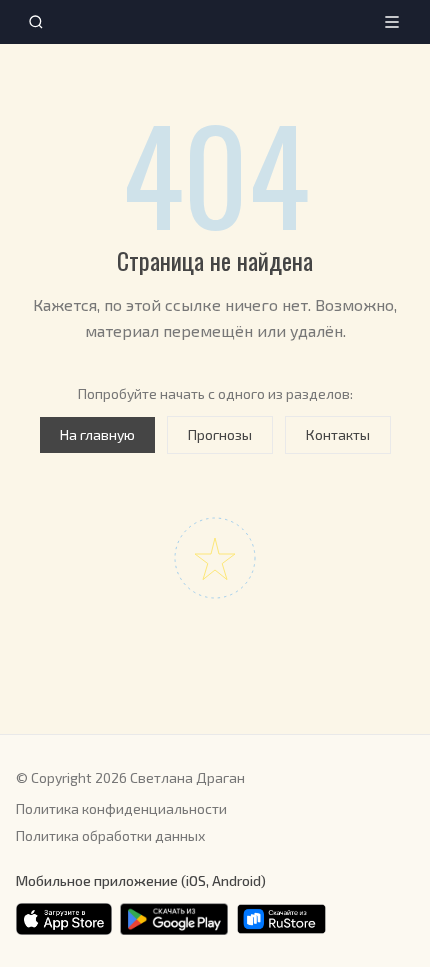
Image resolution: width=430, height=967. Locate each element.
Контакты (338, 434)
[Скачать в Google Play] (174, 919)
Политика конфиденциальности (121, 808)
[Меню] (392, 22)
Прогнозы (220, 434)
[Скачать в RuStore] (281, 919)
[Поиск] (36, 22)
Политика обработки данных (110, 835)
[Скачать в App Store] (64, 919)
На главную (97, 434)
